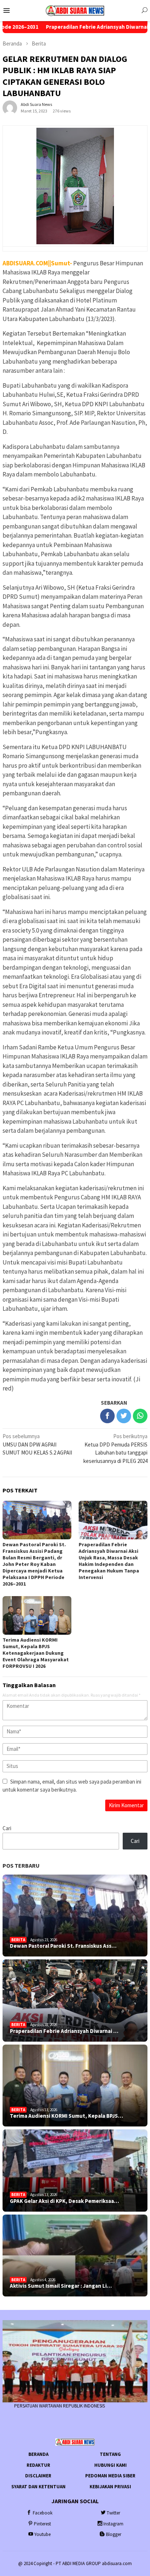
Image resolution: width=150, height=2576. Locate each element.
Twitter (113, 2513)
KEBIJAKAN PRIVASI (110, 2487)
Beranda (38, 2454)
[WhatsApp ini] (140, 1416)
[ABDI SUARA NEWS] (75, 10)
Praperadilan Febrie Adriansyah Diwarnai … (64, 2031)
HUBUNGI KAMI (110, 2465)
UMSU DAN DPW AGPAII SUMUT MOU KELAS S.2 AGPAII (37, 1444)
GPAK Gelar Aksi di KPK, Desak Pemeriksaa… (64, 2201)
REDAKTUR (38, 2465)
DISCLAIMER (38, 2476)
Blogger (114, 2534)
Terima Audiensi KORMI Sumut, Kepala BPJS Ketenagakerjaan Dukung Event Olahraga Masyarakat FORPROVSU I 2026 (36, 1653)
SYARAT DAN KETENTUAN (38, 2487)
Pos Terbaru (21, 1865)
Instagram (113, 2524)
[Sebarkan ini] (107, 1416)
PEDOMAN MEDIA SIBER (110, 2476)
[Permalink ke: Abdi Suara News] (10, 107)
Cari (7, 1828)
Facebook (43, 2513)
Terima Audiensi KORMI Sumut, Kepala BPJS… (66, 2116)
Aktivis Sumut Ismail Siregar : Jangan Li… (61, 2286)
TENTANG (110, 2454)
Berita (18, 1940)
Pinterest (42, 2524)
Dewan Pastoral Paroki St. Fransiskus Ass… (63, 1946)
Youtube (42, 2534)
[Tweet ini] (124, 1416)
